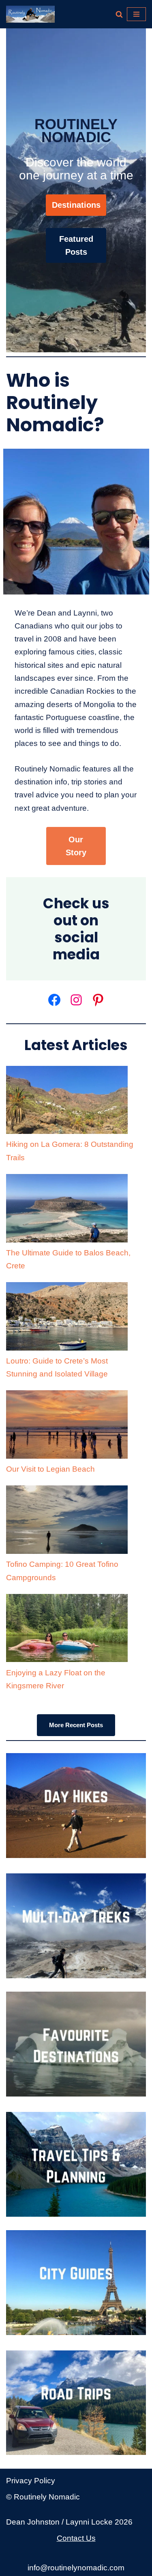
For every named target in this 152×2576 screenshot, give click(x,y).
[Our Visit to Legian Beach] (67, 1426)
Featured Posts (76, 245)
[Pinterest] (98, 1000)
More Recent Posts (76, 1725)
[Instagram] (76, 1000)
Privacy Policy (31, 2481)
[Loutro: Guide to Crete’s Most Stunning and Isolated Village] (67, 1318)
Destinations (76, 205)
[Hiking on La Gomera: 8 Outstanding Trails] (67, 1102)
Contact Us (76, 2538)
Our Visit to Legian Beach (50, 1469)
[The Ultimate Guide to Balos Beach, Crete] (67, 1210)
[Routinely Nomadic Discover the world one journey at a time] (30, 14)
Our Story (76, 846)
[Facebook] (54, 1000)
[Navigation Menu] (136, 14)
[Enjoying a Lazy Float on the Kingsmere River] (67, 1630)
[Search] (119, 14)
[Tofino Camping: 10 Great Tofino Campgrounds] (67, 1522)
